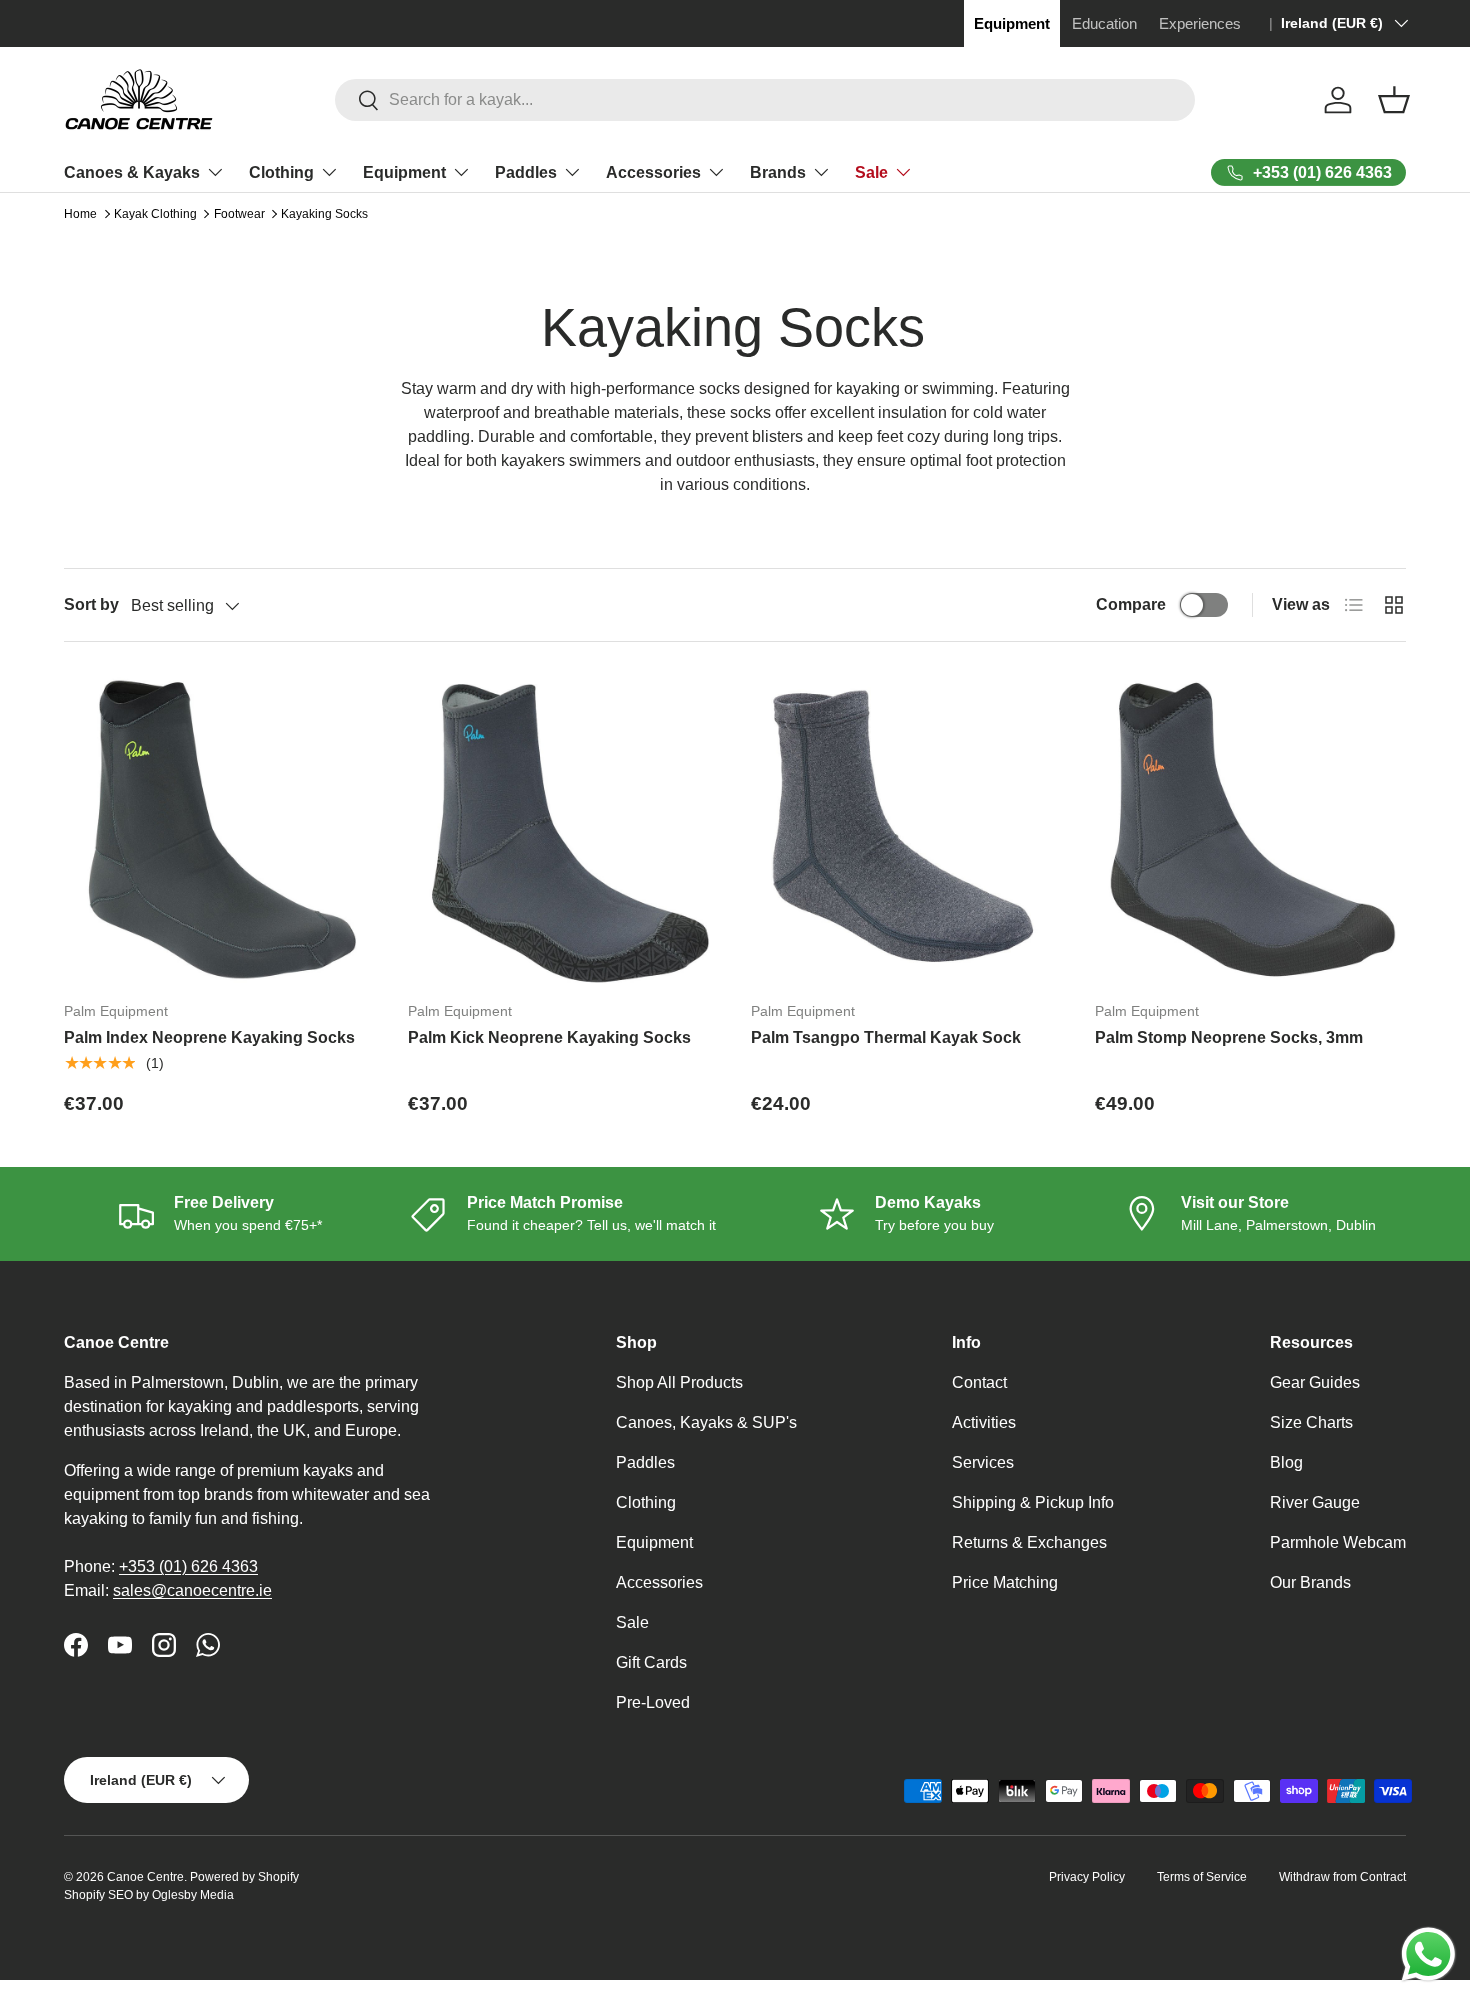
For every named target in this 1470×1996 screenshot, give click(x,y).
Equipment (404, 172)
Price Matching (1005, 1582)
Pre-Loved (653, 1702)
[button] (1394, 100)
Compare (1131, 604)
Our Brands (1310, 1582)
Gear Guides (1315, 1382)
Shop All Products (679, 1382)
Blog (1286, 1462)
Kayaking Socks (324, 214)
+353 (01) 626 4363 (188, 1566)
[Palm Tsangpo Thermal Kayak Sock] (907, 830)
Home (80, 214)
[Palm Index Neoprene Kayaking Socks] (220, 830)
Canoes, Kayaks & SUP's (706, 1422)
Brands (778, 172)
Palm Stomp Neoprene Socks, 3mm (1229, 1037)
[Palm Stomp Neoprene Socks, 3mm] (1251, 830)
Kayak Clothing (155, 214)
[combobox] (764, 100)
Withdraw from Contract (1342, 1877)
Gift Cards (651, 1662)
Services (983, 1462)
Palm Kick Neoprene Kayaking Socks (549, 1037)
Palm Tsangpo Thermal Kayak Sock (886, 1037)
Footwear (239, 214)
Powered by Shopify (244, 1877)
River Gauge (1315, 1502)
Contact (979, 1382)
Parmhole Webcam (1338, 1542)
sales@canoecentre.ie (192, 1590)
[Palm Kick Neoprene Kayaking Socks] (564, 830)
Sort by (91, 604)
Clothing (281, 172)
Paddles (526, 172)
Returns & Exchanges (1029, 1542)
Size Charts (1311, 1422)
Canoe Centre (145, 1877)
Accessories (653, 172)
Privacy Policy (1087, 1877)
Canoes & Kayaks (132, 172)
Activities (984, 1422)
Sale (871, 172)
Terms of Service (1202, 1877)
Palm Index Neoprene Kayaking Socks (209, 1037)
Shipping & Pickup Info (1033, 1502)
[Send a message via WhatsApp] (1428, 1954)
